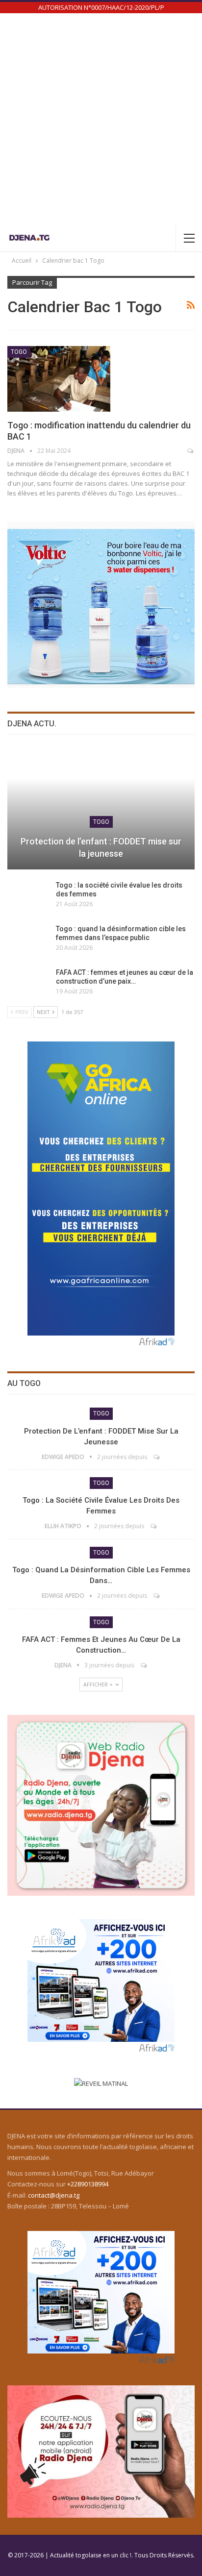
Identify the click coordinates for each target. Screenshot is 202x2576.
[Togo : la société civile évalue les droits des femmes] (28, 896)
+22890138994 (88, 2184)
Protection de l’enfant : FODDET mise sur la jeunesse (101, 847)
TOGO (19, 352)
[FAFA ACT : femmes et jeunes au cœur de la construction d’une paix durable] (28, 984)
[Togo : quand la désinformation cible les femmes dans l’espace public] (28, 940)
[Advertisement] (101, 119)
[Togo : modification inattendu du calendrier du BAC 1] (59, 379)
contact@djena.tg (54, 2195)
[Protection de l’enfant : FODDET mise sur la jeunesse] (101, 809)
